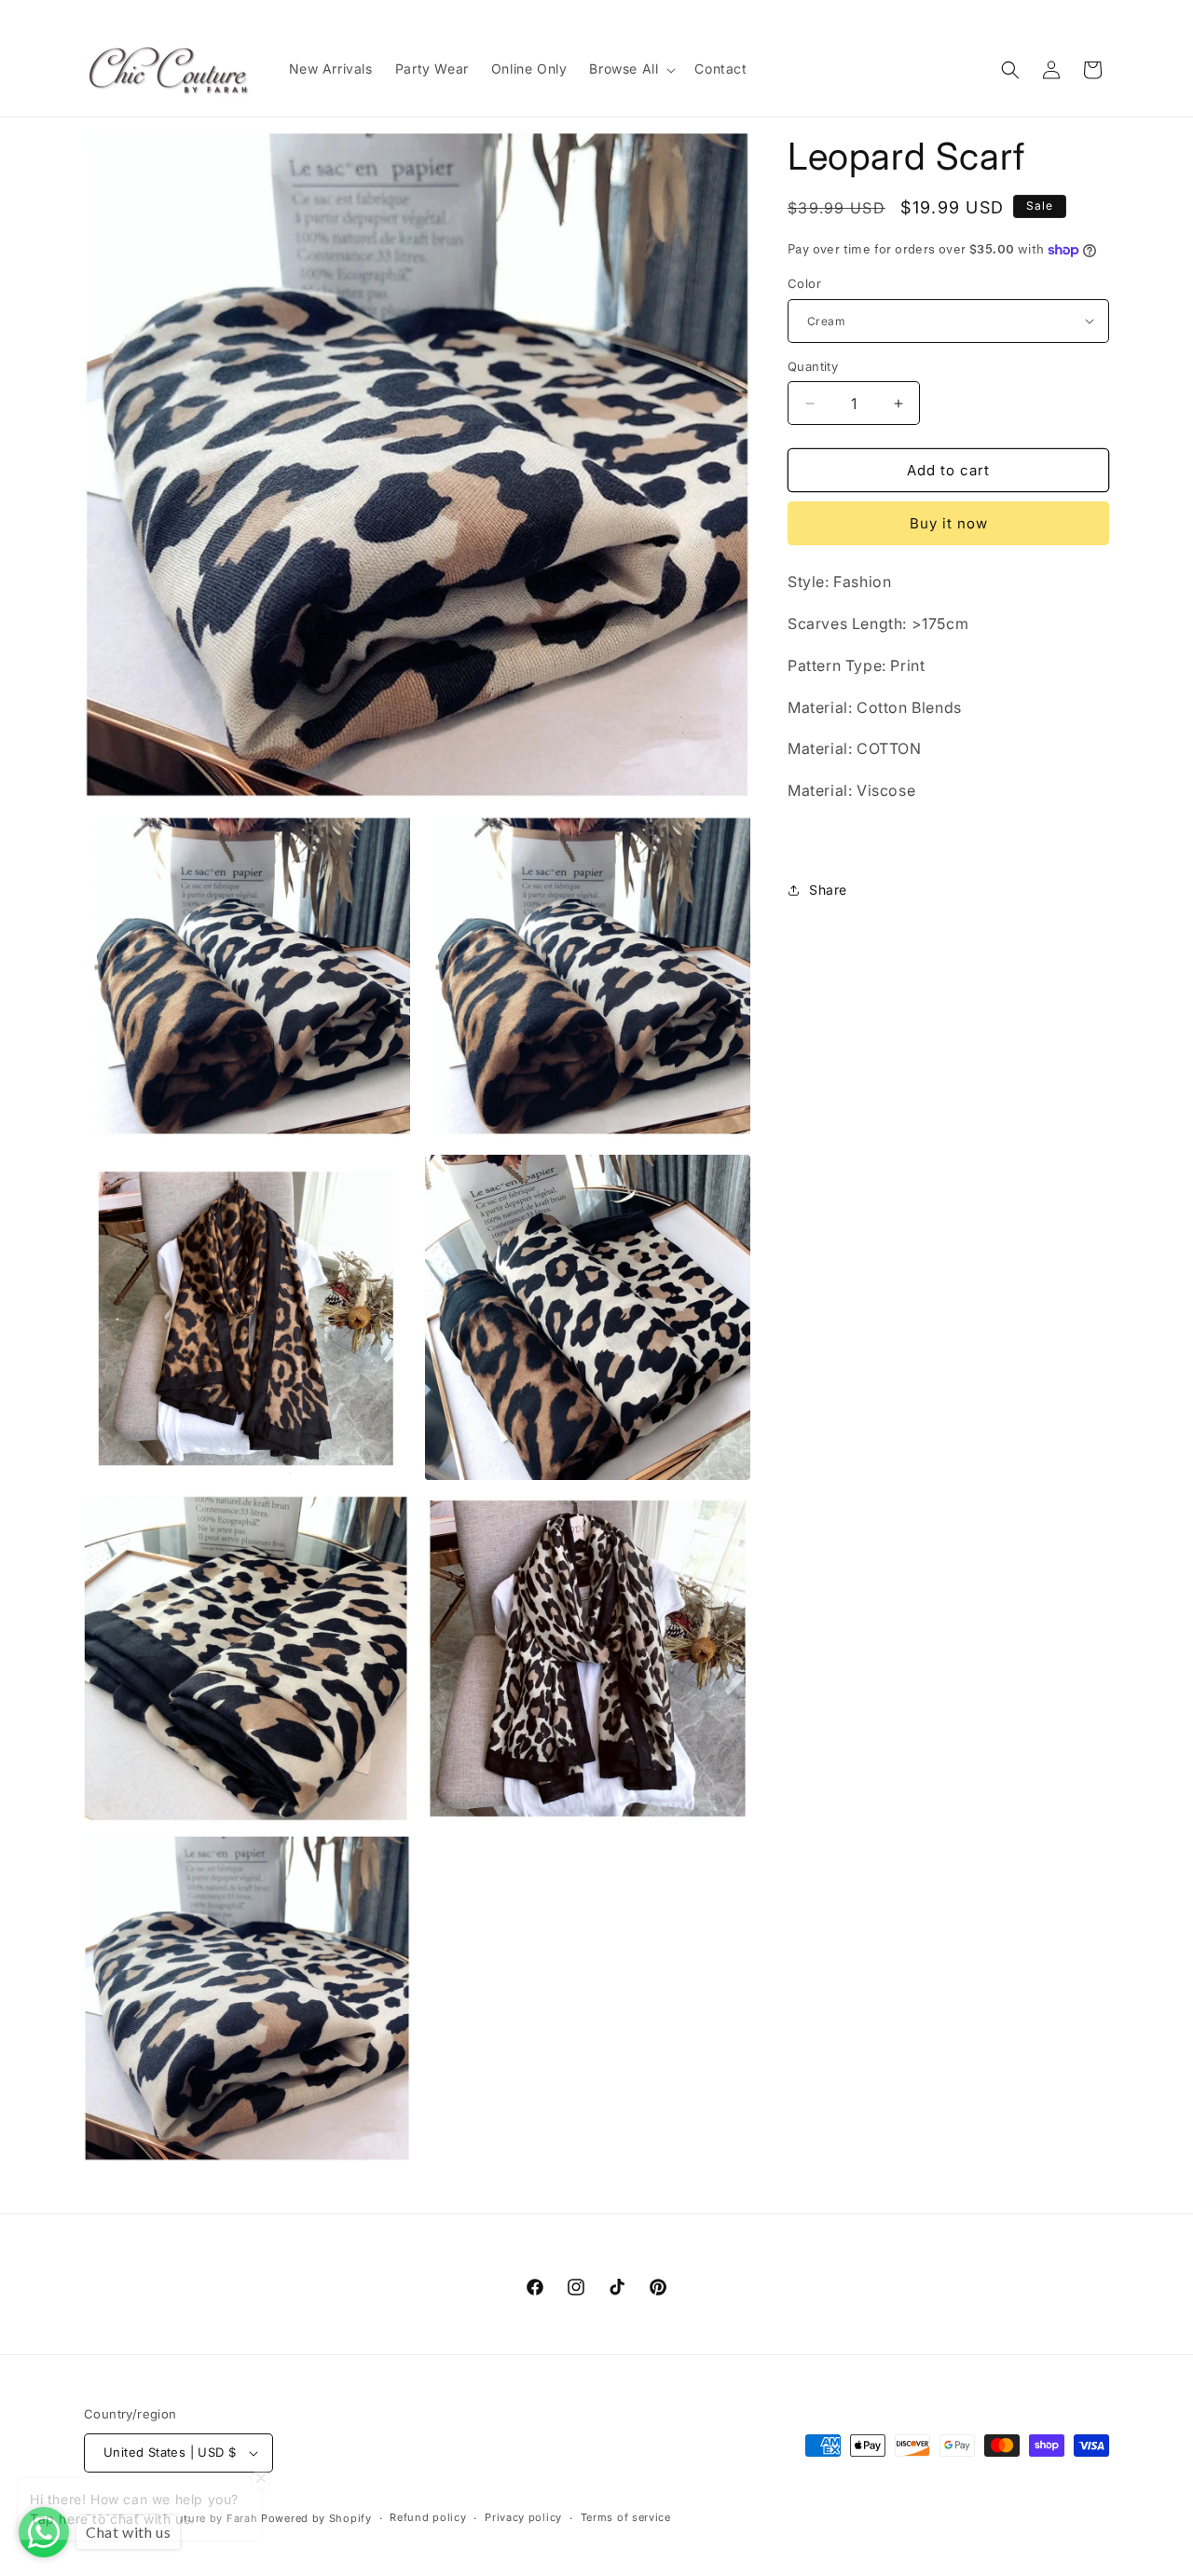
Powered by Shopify (316, 2518)
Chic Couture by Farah (196, 2518)
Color (804, 283)
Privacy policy (523, 2517)
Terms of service (626, 2517)
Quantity (813, 366)
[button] (631, 69)
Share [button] (828, 890)
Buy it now (949, 523)
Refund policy (428, 2517)
